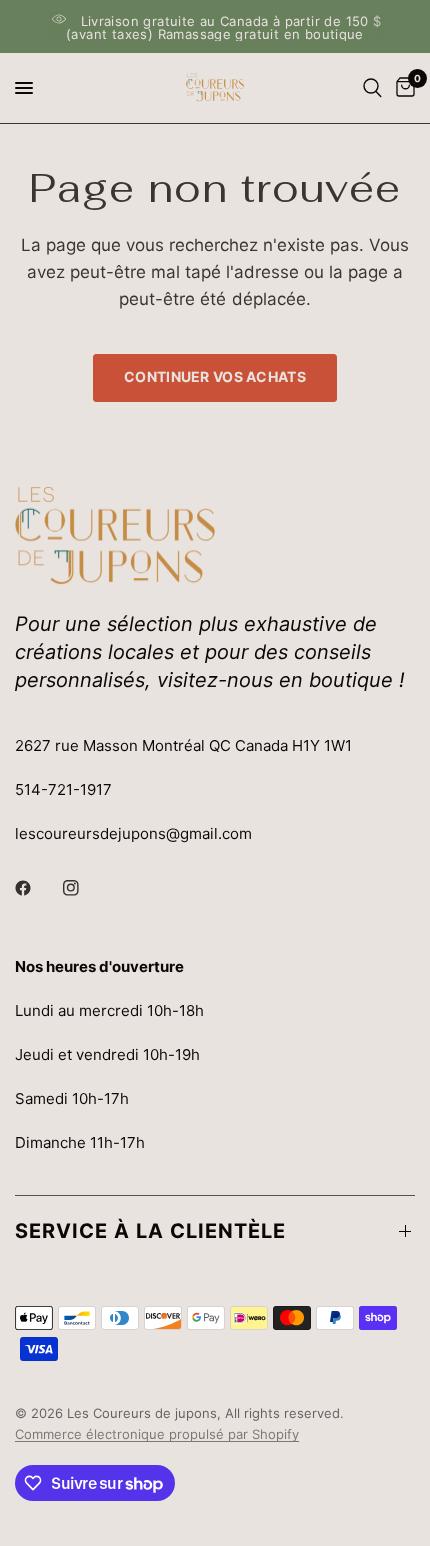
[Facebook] (37, 888)
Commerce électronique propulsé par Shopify (157, 1434)
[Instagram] (85, 888)
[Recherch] (372, 88)
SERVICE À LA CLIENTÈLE (150, 1231)
